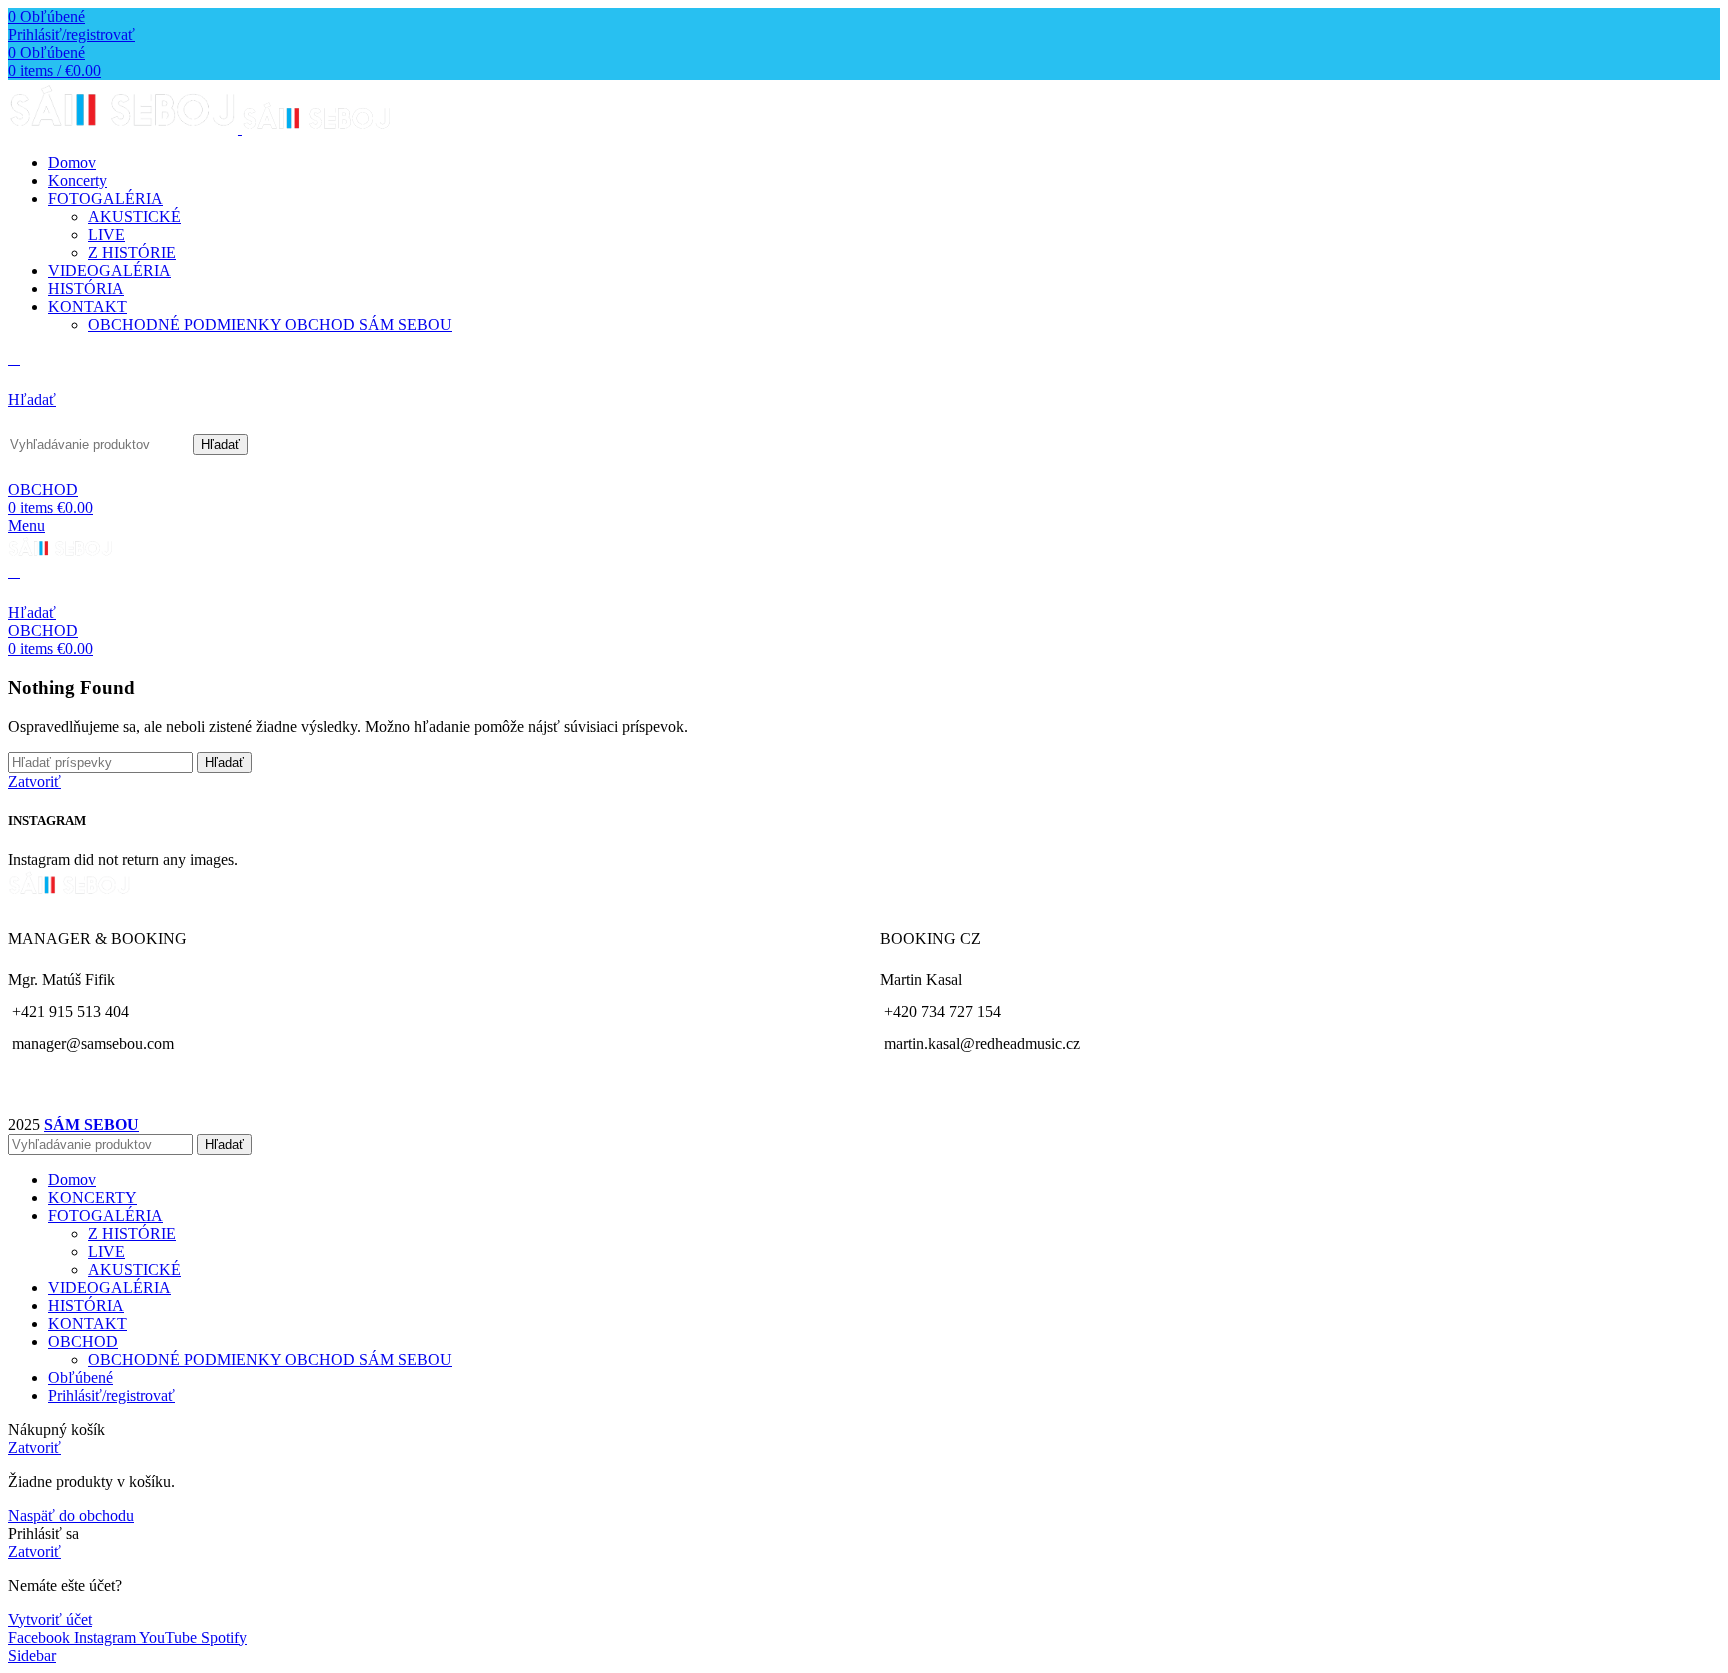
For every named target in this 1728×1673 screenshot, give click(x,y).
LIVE (106, 234)
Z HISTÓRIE (132, 252)
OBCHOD (43, 489)
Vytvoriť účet (50, 1619)
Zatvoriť (34, 781)
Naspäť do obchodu (71, 1515)
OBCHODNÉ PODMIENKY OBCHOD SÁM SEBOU (270, 324)
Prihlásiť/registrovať (111, 1395)
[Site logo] (125, 128)
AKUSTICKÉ (134, 216)
